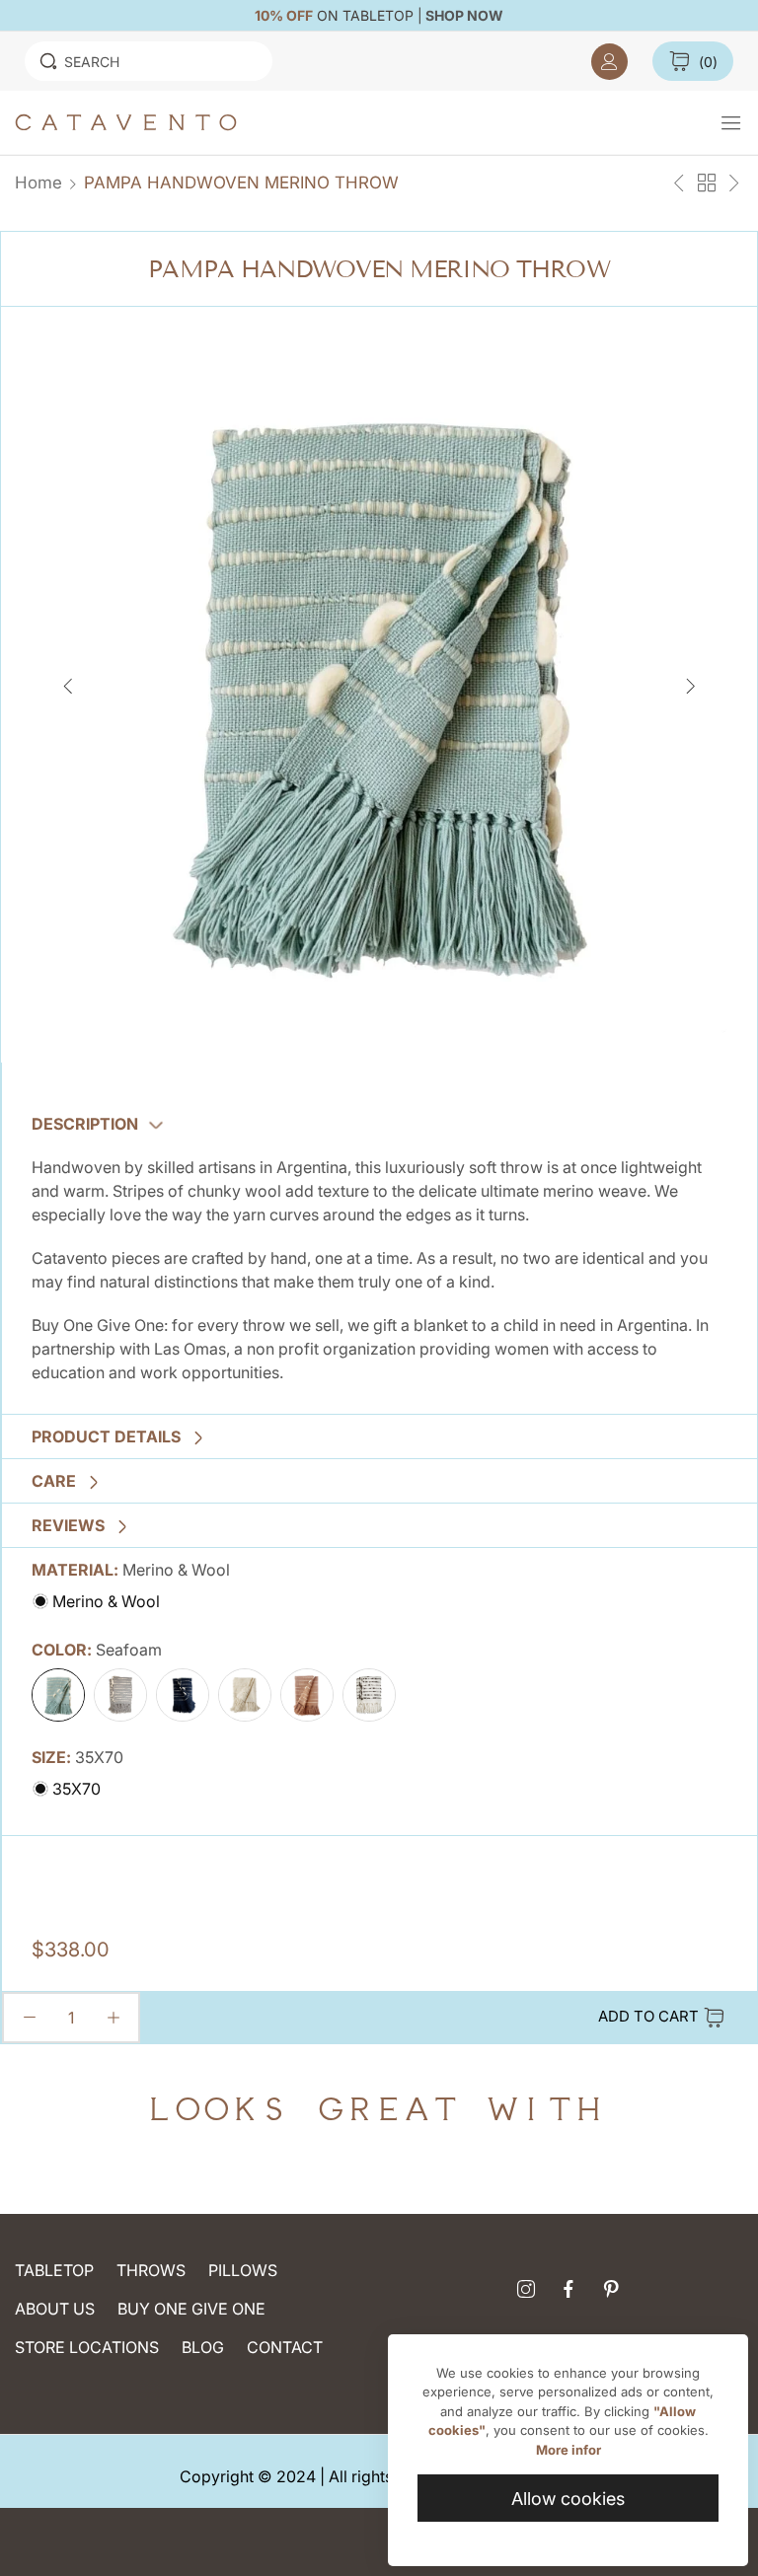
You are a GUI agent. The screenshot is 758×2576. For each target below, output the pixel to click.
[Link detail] (526, 2290)
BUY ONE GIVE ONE (191, 2309)
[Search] (48, 61)
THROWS (151, 2270)
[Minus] (29, 2018)
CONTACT (285, 2347)
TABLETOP (54, 2270)
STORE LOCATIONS (87, 2347)
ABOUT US (55, 2309)
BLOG (203, 2347)
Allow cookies (568, 2499)
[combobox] (149, 61)
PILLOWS (243, 2270)
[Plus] (113, 2018)
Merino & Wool (104, 1601)
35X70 (75, 1789)
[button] (690, 685)
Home (38, 183)
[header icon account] (609, 62)
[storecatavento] (367, 123)
